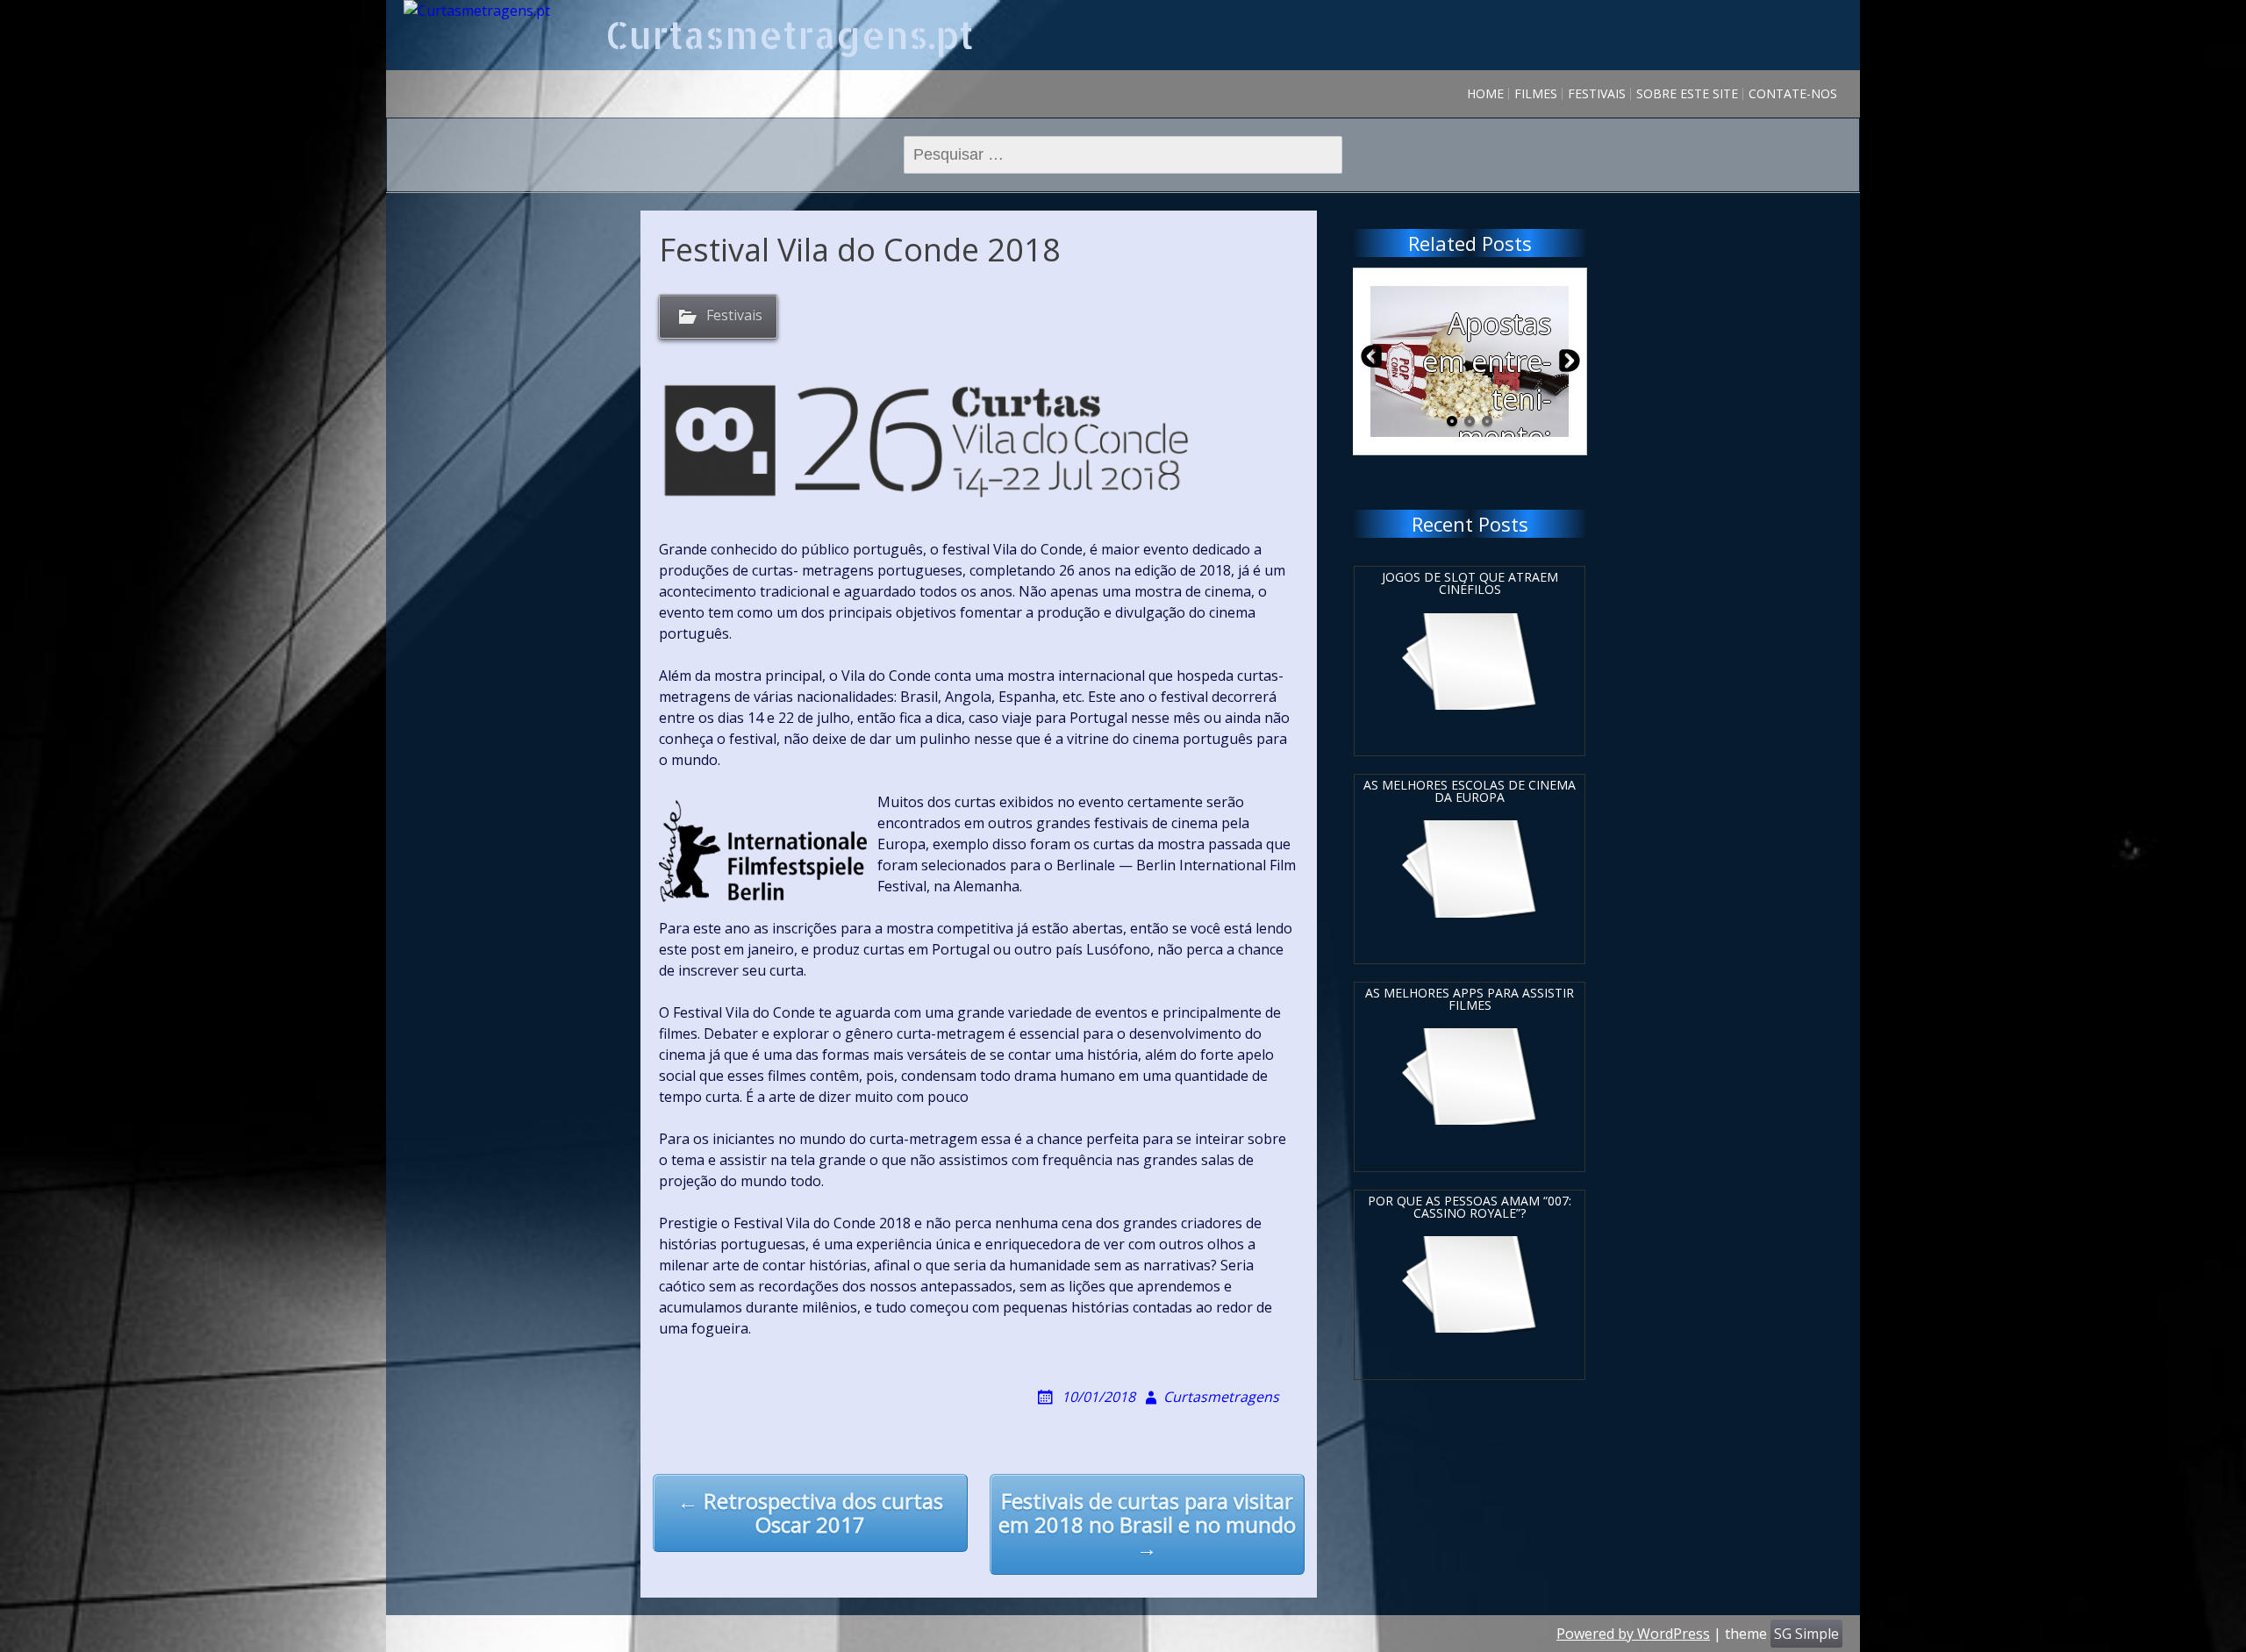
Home (1485, 93)
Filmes (1536, 93)
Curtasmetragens (1221, 1397)
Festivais (1597, 93)
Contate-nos (1793, 93)
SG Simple (1806, 1634)
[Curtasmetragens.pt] (477, 11)
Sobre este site (1687, 93)
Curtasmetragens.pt (790, 35)
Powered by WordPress (1633, 1634)
